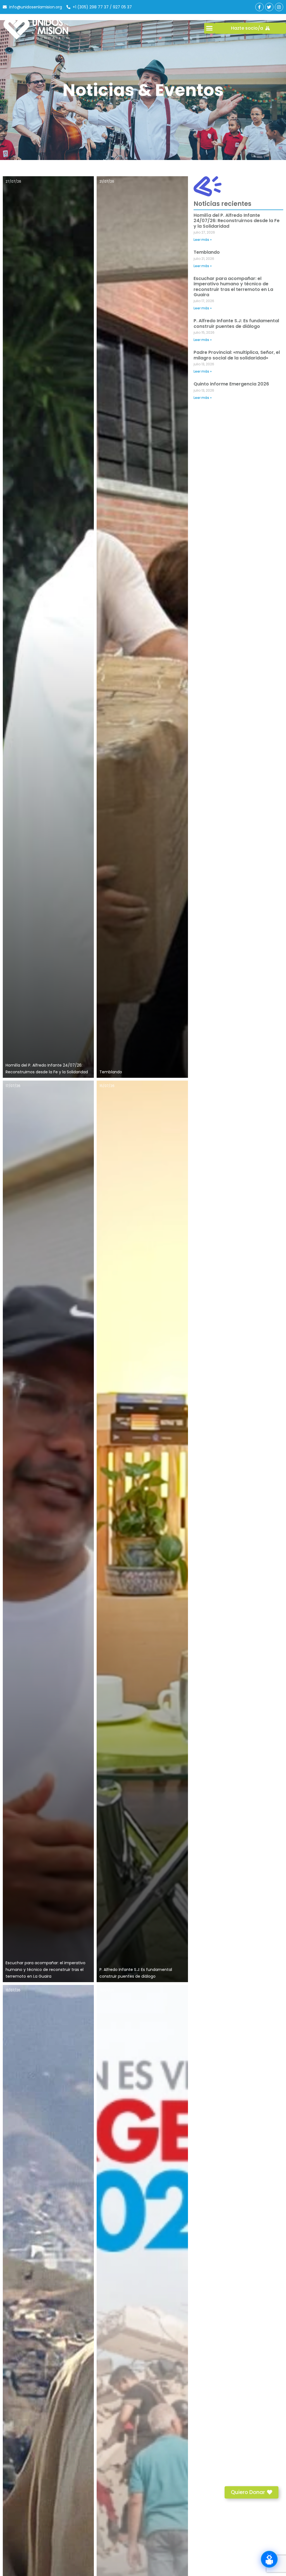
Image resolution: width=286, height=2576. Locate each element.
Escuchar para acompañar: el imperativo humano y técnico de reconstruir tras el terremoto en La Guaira (46, 1970)
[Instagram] (279, 7)
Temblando (111, 1072)
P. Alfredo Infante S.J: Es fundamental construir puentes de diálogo (236, 323)
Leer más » (203, 240)
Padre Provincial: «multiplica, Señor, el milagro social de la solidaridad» (237, 355)
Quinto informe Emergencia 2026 (231, 384)
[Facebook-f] (259, 7)
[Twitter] (269, 7)
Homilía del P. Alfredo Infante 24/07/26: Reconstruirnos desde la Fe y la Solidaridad (237, 221)
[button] (209, 28)
